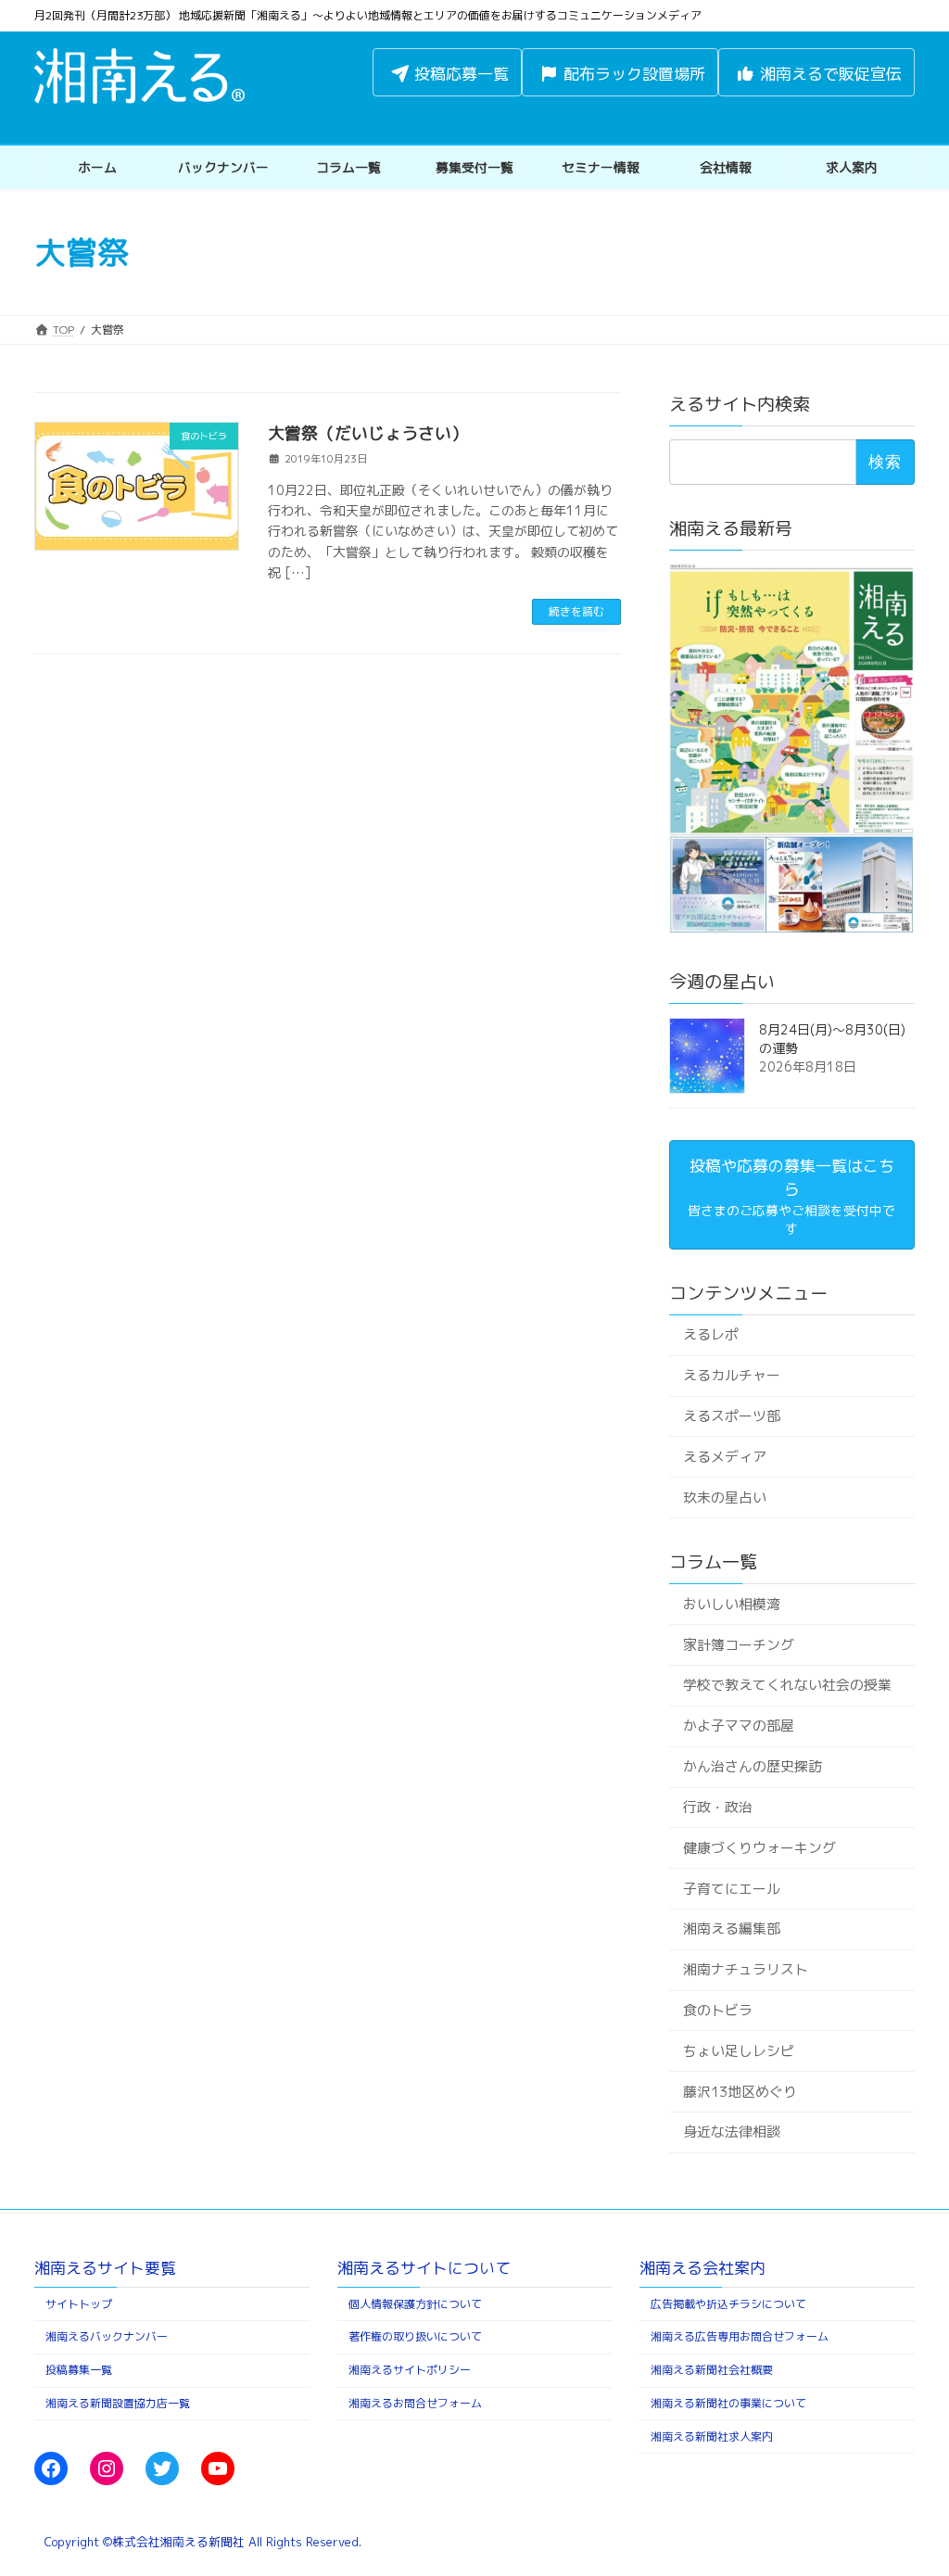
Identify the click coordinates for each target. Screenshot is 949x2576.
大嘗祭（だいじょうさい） (368, 433)
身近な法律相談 (732, 2132)
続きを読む (576, 611)
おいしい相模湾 (732, 1604)
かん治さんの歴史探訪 (753, 1766)
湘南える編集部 (732, 1929)
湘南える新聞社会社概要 (712, 2370)
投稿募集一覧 (79, 2370)
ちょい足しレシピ (739, 2051)
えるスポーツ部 (732, 1416)
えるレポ (711, 1335)
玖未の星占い (725, 1497)
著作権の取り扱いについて (415, 2336)
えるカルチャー (732, 1376)
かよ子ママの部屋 (739, 1726)
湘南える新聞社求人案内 (712, 2436)
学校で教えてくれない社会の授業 (787, 1686)
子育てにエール (732, 1889)
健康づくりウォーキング (759, 1848)
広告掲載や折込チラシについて (728, 2303)
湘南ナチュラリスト (746, 1970)
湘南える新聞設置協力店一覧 (118, 2403)
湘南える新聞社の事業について (728, 2403)
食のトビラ (718, 2010)
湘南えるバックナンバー (107, 2336)
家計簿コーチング (739, 1645)
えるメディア (725, 1457)
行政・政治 (718, 1807)
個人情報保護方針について (415, 2303)
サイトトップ (79, 2303)
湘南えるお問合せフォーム (415, 2403)
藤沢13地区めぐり (740, 2092)
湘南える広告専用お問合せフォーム (740, 2336)
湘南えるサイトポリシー (410, 2370)
